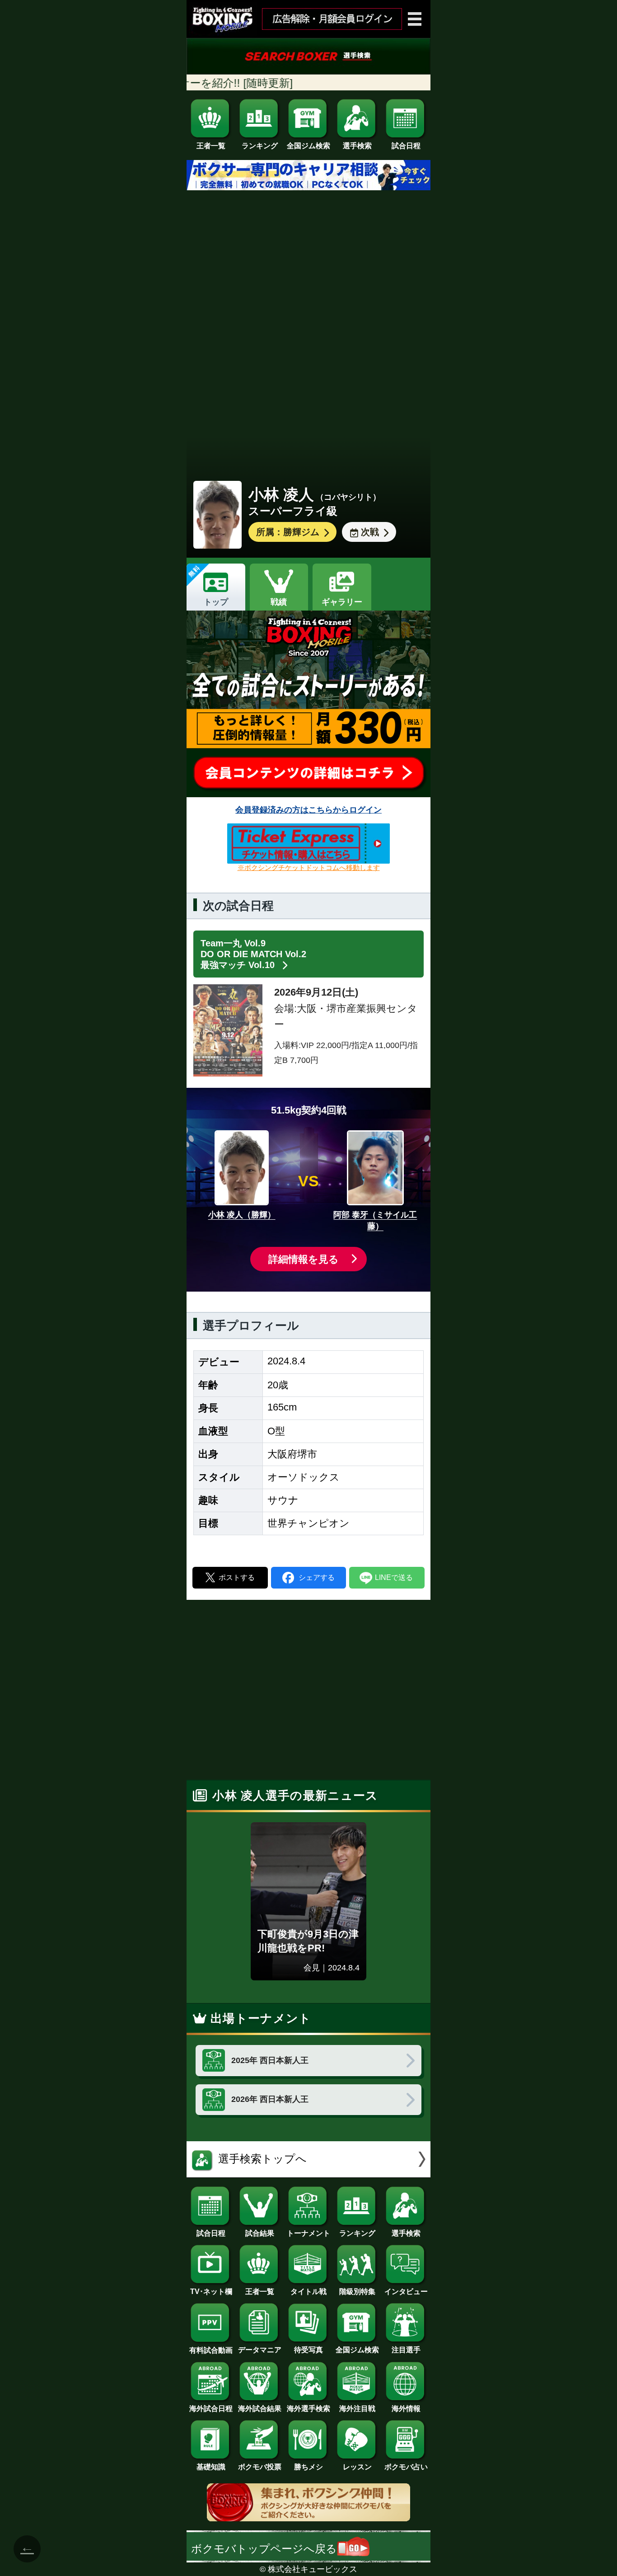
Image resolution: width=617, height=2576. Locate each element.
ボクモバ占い (406, 2467)
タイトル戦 (308, 2292)
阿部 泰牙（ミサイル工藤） (375, 1220)
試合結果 (260, 2233)
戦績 (279, 602)
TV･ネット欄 (211, 2292)
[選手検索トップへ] (308, 2174)
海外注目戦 (357, 2409)
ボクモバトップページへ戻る (264, 2549)
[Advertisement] (308, 287)
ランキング (260, 146)
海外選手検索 (308, 2409)
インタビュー (406, 2292)
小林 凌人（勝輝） (242, 1215)
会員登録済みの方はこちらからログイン (308, 810)
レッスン (357, 2467)
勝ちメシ (308, 2467)
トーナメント (308, 2233)
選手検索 (357, 146)
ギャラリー (342, 602)
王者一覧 (211, 146)
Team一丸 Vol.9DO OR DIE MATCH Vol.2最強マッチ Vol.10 (253, 954)
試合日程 (406, 146)
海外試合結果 (260, 2409)
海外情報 (406, 2409)
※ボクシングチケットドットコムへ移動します (309, 867)
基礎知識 (211, 2467)
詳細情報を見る (304, 1259)
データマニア (260, 2350)
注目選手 (406, 2350)
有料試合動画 (211, 2350)
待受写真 (308, 2350)
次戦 (370, 532)
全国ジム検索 (308, 146)
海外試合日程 (211, 2409)
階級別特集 (357, 2292)
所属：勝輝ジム (288, 532)
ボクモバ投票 (260, 2467)
